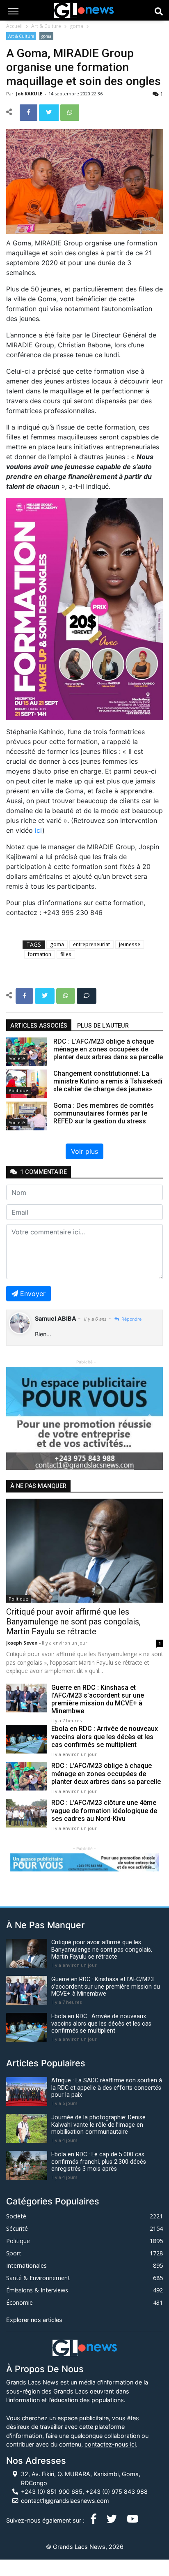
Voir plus (84, 1151)
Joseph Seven (23, 1643)
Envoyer (33, 1294)
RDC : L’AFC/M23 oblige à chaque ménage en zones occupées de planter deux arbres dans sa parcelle (106, 1773)
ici (39, 830)
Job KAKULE (30, 94)
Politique (18, 1090)
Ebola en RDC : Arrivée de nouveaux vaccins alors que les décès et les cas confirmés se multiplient (105, 1736)
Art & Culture (46, 26)
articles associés (39, 1026)
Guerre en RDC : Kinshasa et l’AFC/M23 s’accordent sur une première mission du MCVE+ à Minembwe (98, 1699)
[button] (18, 1418)
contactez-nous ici (110, 2444)
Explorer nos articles (34, 2320)
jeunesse (130, 944)
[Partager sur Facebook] (29, 112)
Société (17, 1058)
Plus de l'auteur (103, 1026)
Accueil (14, 26)
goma (77, 26)
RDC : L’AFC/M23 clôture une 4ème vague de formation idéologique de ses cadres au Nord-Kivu (104, 1810)
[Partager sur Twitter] (50, 112)
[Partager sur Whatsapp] (70, 112)
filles (66, 954)
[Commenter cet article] (87, 995)
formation (40, 954)
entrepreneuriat (91, 944)
